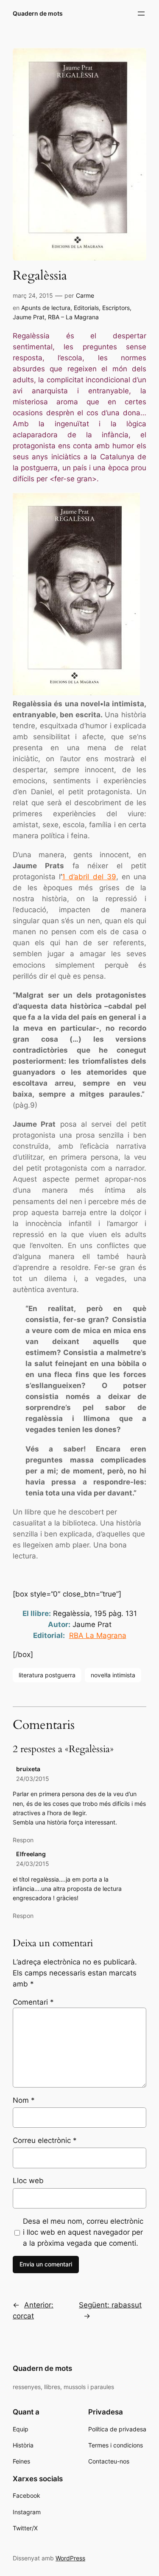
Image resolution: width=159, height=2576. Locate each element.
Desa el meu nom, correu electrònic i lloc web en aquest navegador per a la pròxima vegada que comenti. (83, 2232)
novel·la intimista (113, 1675)
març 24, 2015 (33, 295)
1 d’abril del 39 (89, 877)
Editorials (86, 308)
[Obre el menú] (141, 14)
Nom (24, 2100)
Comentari (33, 2002)
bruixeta (28, 1769)
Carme (85, 295)
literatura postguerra (47, 1675)
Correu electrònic (45, 2140)
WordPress (70, 2558)
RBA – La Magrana (73, 317)
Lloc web (28, 2181)
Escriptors (116, 308)
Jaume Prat (29, 317)
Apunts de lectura (46, 308)
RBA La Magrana (98, 1635)
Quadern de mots (38, 13)
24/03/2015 (33, 1779)
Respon (23, 1840)
